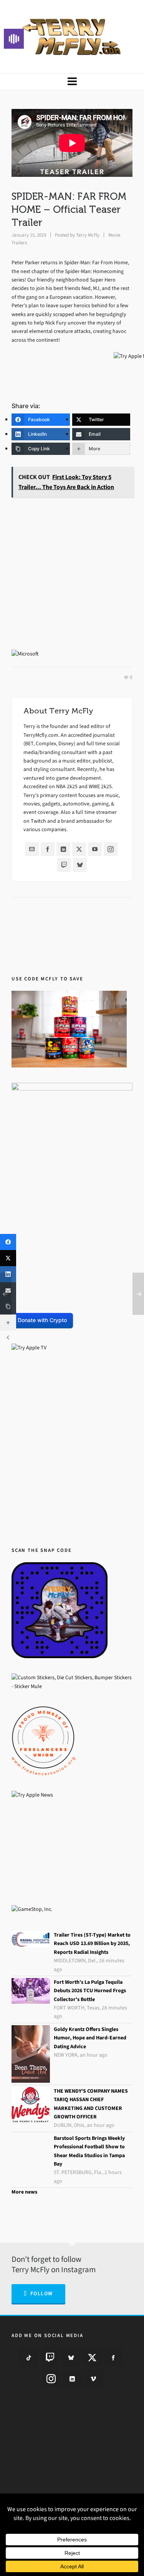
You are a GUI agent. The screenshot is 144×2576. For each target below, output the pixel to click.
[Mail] (32, 849)
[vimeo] (93, 2378)
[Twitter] (79, 849)
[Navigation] (72, 82)
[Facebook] (48, 849)
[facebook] (113, 2357)
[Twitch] (64, 865)
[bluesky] (71, 2357)
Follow (42, 2294)
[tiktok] (29, 2357)
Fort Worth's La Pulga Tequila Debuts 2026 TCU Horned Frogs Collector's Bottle (90, 1991)
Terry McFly (88, 235)
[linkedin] (72, 2378)
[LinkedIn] (63, 849)
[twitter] (92, 2357)
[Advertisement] (72, 575)
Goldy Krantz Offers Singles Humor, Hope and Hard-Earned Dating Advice (90, 2038)
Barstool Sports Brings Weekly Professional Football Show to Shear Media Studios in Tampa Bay (89, 2151)
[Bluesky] (80, 865)
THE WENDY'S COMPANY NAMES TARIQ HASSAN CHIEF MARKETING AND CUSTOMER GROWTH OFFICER (91, 2104)
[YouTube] (95, 849)
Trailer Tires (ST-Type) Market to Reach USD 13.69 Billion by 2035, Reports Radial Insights (92, 1944)
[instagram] (51, 2378)
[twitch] (50, 2357)
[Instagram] (111, 849)
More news (24, 2192)
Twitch (38, 821)
